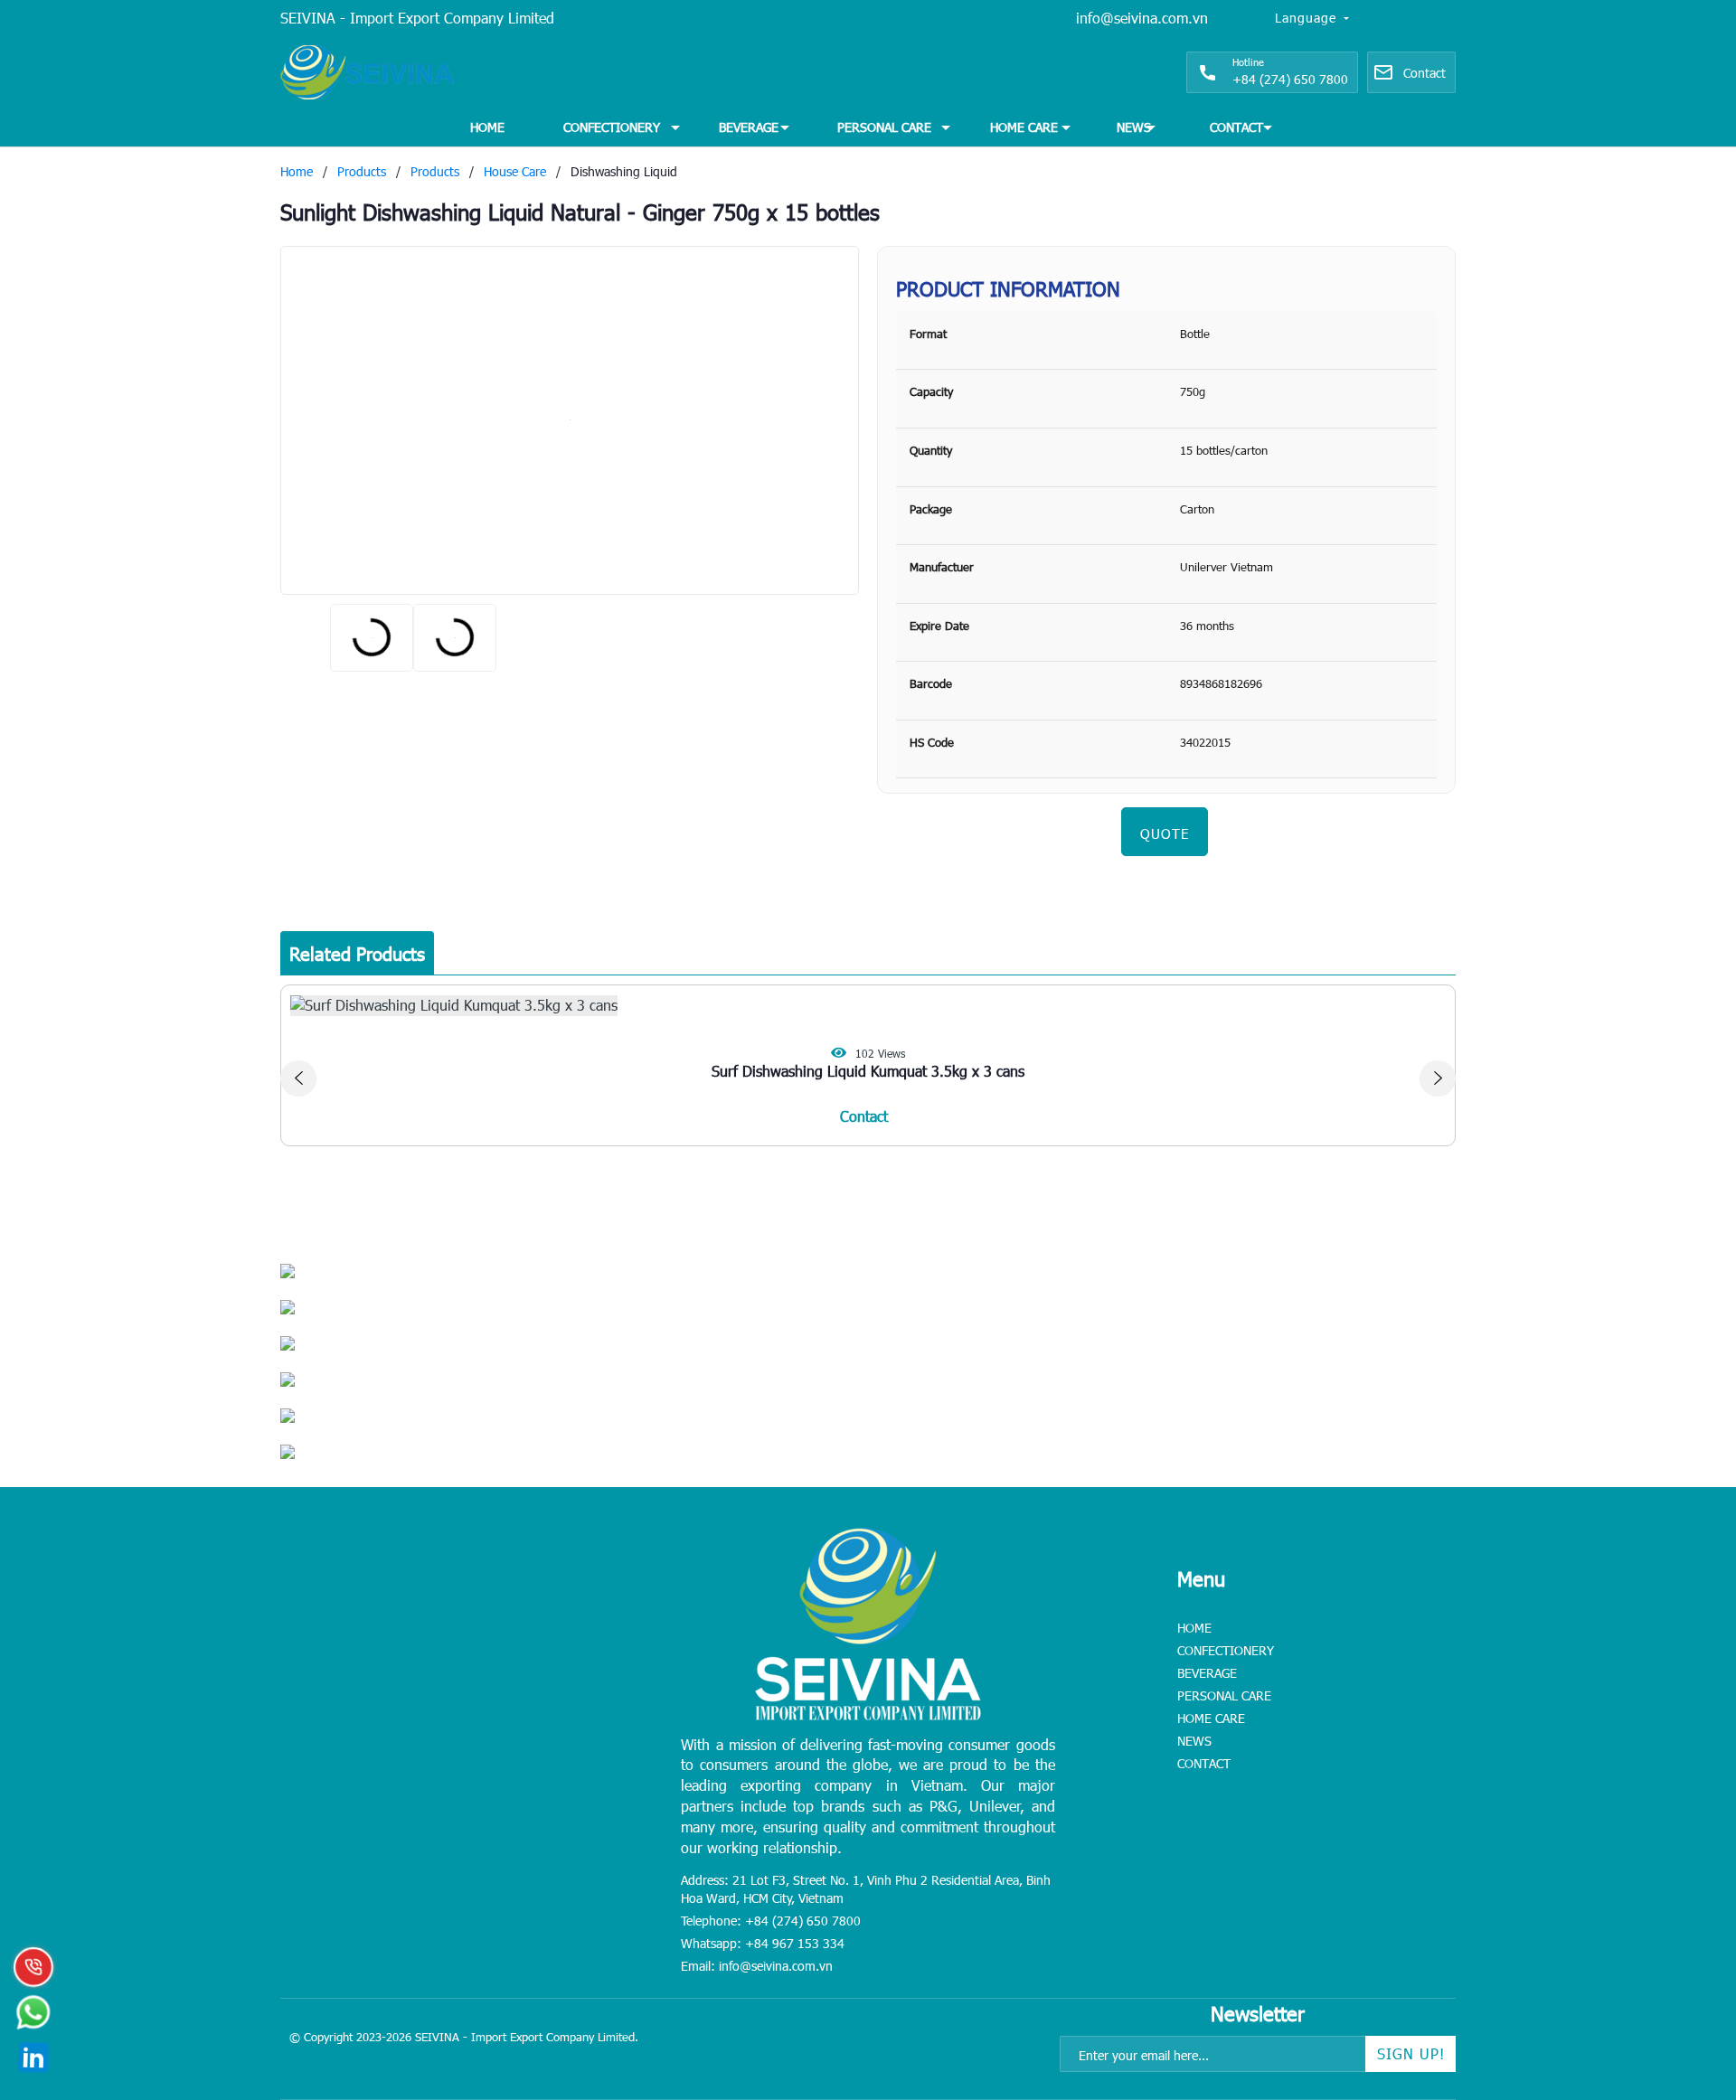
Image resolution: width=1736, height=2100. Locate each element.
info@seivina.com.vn (1142, 18)
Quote (1165, 833)
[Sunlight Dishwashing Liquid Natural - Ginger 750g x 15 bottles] (570, 420)
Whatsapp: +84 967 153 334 (763, 1943)
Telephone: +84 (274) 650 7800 (771, 1921)
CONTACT (1236, 127)
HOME (487, 127)
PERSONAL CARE (884, 127)
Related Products (357, 953)
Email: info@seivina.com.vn (757, 1966)
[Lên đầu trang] (1682, 1973)
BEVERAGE (749, 127)
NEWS (1134, 127)
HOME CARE (1024, 127)
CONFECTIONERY (612, 127)
